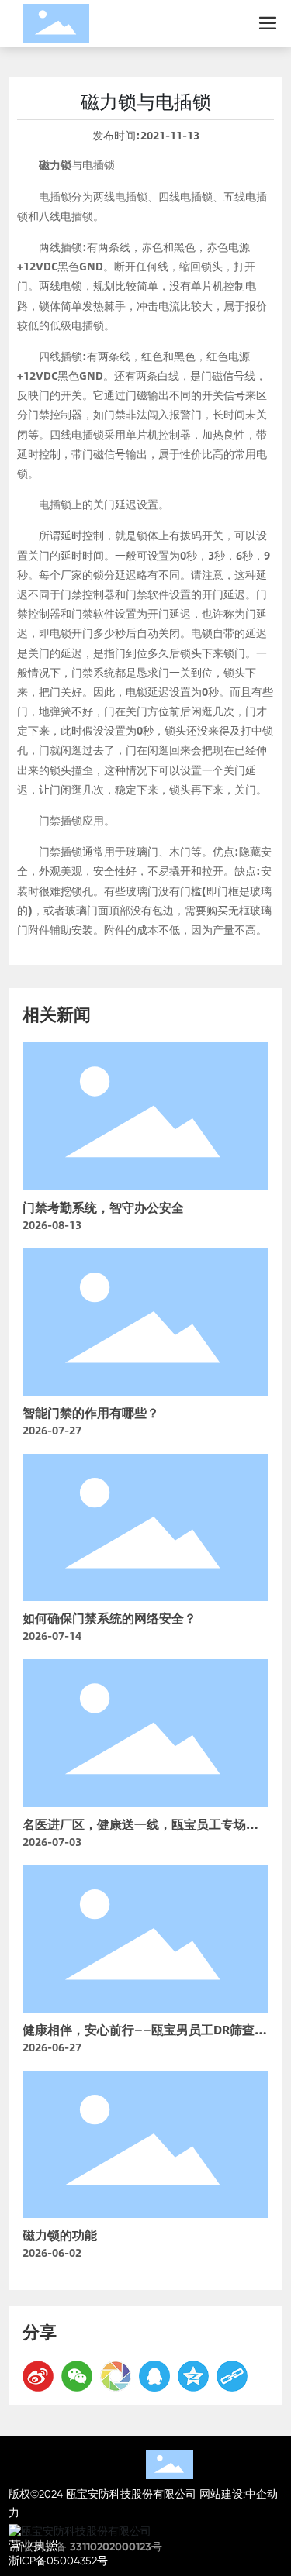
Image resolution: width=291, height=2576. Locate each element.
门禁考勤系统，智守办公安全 (103, 1207)
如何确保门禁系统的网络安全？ (109, 1618)
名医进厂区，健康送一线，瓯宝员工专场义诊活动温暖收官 (140, 1833)
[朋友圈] (116, 2376)
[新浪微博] (38, 2376)
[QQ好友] (154, 2376)
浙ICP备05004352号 (58, 2561)
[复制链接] (232, 2376)
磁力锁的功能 (60, 2235)
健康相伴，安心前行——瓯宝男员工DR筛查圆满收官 (145, 2039)
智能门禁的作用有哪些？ (91, 1412)
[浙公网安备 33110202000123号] (145, 2531)
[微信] (77, 2376)
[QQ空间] (193, 2376)
